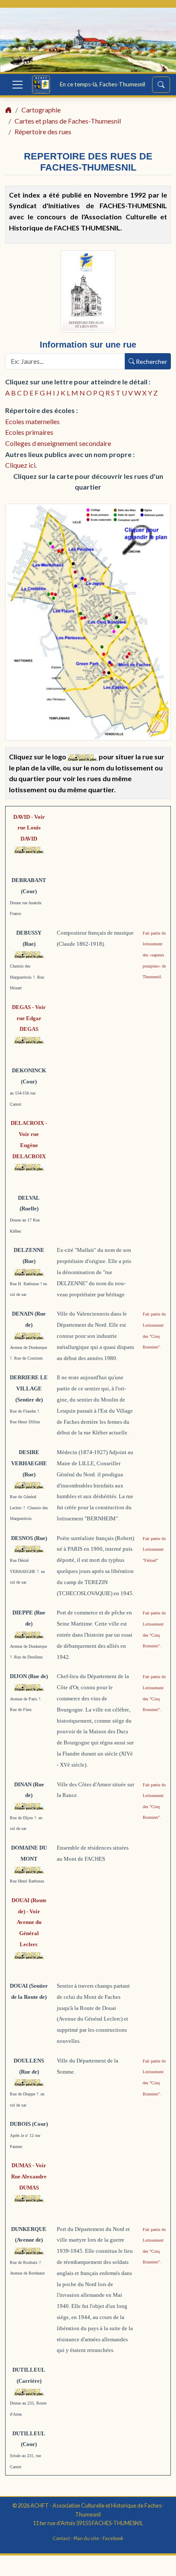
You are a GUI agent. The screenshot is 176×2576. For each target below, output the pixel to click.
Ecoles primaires (29, 432)
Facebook (113, 2538)
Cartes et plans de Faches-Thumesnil (68, 121)
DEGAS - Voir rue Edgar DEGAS (29, 1018)
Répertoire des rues (43, 131)
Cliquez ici (20, 465)
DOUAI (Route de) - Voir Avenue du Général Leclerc (29, 1922)
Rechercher (151, 361)
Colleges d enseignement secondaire (58, 443)
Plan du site (86, 2538)
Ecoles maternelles (32, 421)
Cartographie (41, 110)
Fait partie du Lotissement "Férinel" (154, 1549)
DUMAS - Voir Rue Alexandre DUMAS (29, 2176)
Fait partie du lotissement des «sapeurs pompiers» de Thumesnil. (154, 955)
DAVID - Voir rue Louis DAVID (29, 828)
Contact (61, 2538)
